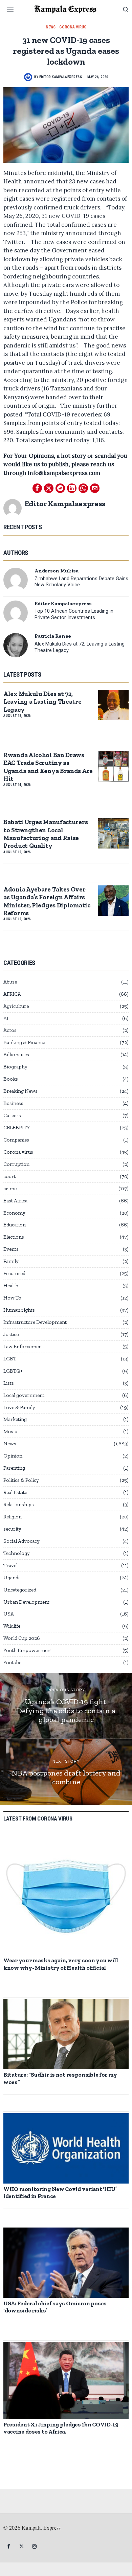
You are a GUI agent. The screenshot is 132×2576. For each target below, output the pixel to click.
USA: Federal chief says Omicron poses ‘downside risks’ (55, 2307)
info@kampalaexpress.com (64, 473)
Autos (10, 1030)
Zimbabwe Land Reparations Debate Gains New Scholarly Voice (81, 582)
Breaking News (20, 1091)
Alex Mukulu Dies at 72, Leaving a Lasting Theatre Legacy (80, 647)
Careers (12, 1115)
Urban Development (26, 1602)
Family (11, 1261)
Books (11, 1079)
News (51, 27)
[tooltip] (37, 488)
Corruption (16, 1164)
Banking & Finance (24, 1042)
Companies (16, 1140)
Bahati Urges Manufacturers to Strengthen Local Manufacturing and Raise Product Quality (46, 834)
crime (10, 1189)
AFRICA (12, 994)
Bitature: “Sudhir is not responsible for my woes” (60, 2078)
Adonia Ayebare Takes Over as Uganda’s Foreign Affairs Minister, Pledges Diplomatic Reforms (47, 901)
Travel (10, 1565)
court (9, 1176)
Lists (9, 1383)
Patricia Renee (53, 636)
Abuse (10, 982)
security (12, 1529)
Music (10, 1431)
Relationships (19, 1505)
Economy (14, 1213)
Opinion (13, 1456)
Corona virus (73, 27)
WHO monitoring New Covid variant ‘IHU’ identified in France (60, 2193)
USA (9, 1614)
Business (13, 1103)
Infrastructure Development (35, 1322)
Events (11, 1249)
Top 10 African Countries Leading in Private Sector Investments (74, 614)
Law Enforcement (23, 1347)
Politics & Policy (21, 1480)
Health (11, 1286)
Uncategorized (20, 1590)
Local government (24, 1395)
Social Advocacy (21, 1541)
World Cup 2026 (22, 1638)
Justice (11, 1334)
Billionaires (16, 1055)
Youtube (12, 1663)
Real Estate (15, 1492)
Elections (14, 1237)
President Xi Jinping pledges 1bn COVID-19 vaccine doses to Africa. (61, 2428)
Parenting (14, 1468)
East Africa (15, 1201)
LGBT (10, 1359)
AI (6, 1018)
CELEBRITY (17, 1128)
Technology (17, 1553)
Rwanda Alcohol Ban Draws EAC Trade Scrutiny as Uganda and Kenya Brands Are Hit (48, 767)
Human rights (19, 1310)
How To (12, 1298)
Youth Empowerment (28, 1650)
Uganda (12, 1578)
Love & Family (19, 1407)
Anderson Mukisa (57, 571)
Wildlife (12, 1626)
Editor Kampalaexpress (61, 77)
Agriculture (16, 1006)
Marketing (15, 1419)
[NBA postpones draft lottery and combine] (66, 1772)
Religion (13, 1517)
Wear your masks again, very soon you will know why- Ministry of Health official (61, 1964)
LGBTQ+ (13, 1371)
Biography (15, 1067)
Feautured (14, 1273)
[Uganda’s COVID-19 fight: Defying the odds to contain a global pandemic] (66, 1706)
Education (15, 1225)
